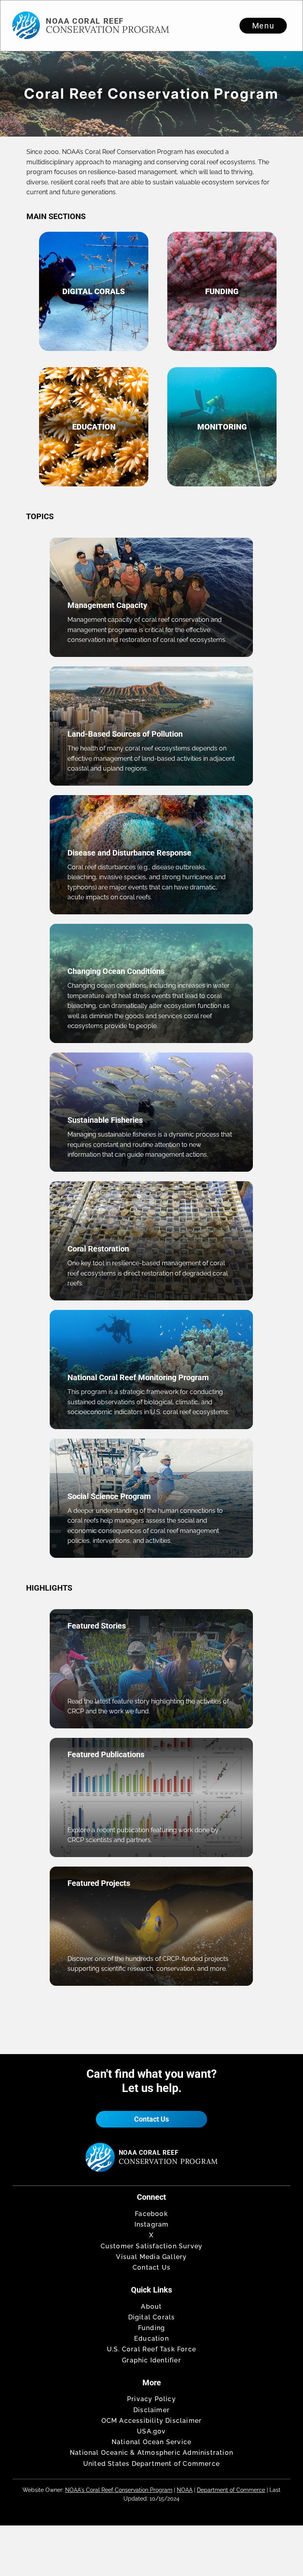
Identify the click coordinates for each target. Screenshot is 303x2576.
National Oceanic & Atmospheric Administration (151, 2453)
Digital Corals (152, 2317)
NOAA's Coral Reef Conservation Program (119, 2490)
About (151, 2307)
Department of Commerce (231, 2490)
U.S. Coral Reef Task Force (151, 2349)
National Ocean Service (151, 2442)
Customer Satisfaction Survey (152, 2246)
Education (151, 2339)
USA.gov (151, 2431)
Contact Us (151, 2119)
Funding (151, 2328)
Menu (263, 26)
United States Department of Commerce (151, 2464)
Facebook (151, 2214)
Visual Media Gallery (151, 2257)
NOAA (185, 2490)
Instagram (152, 2224)
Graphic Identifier (151, 2360)
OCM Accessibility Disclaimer (152, 2421)
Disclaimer (151, 2410)
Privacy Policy (151, 2399)
